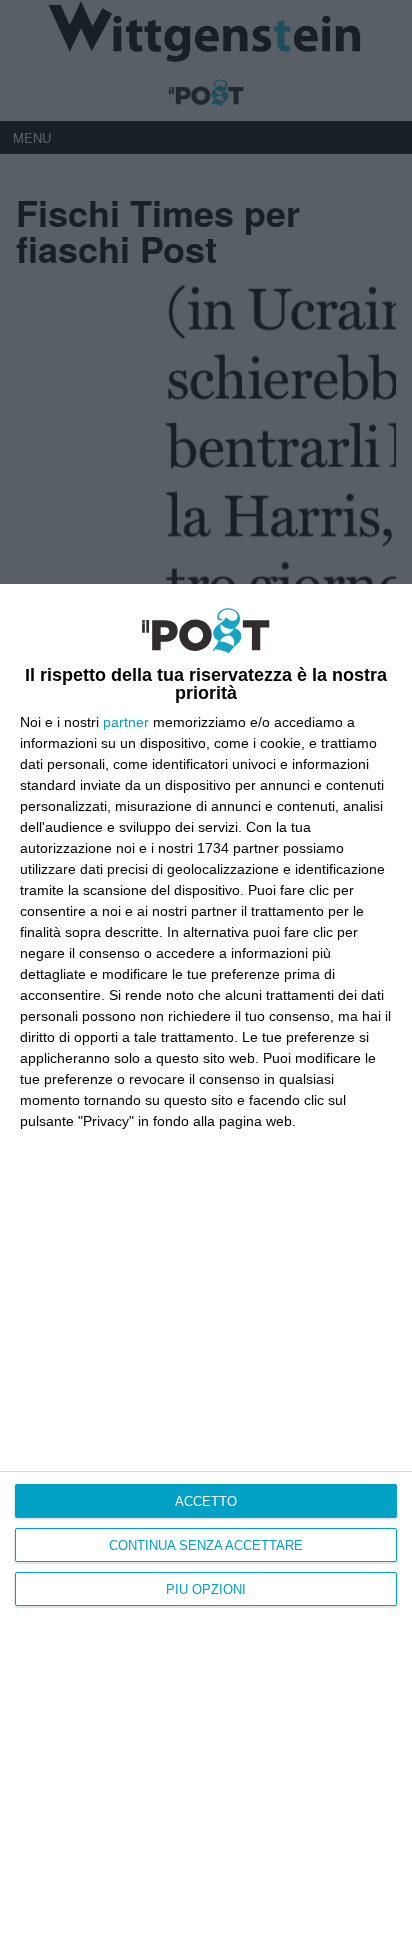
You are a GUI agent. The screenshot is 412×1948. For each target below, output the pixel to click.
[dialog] (206, 1266)
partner (126, 722)
